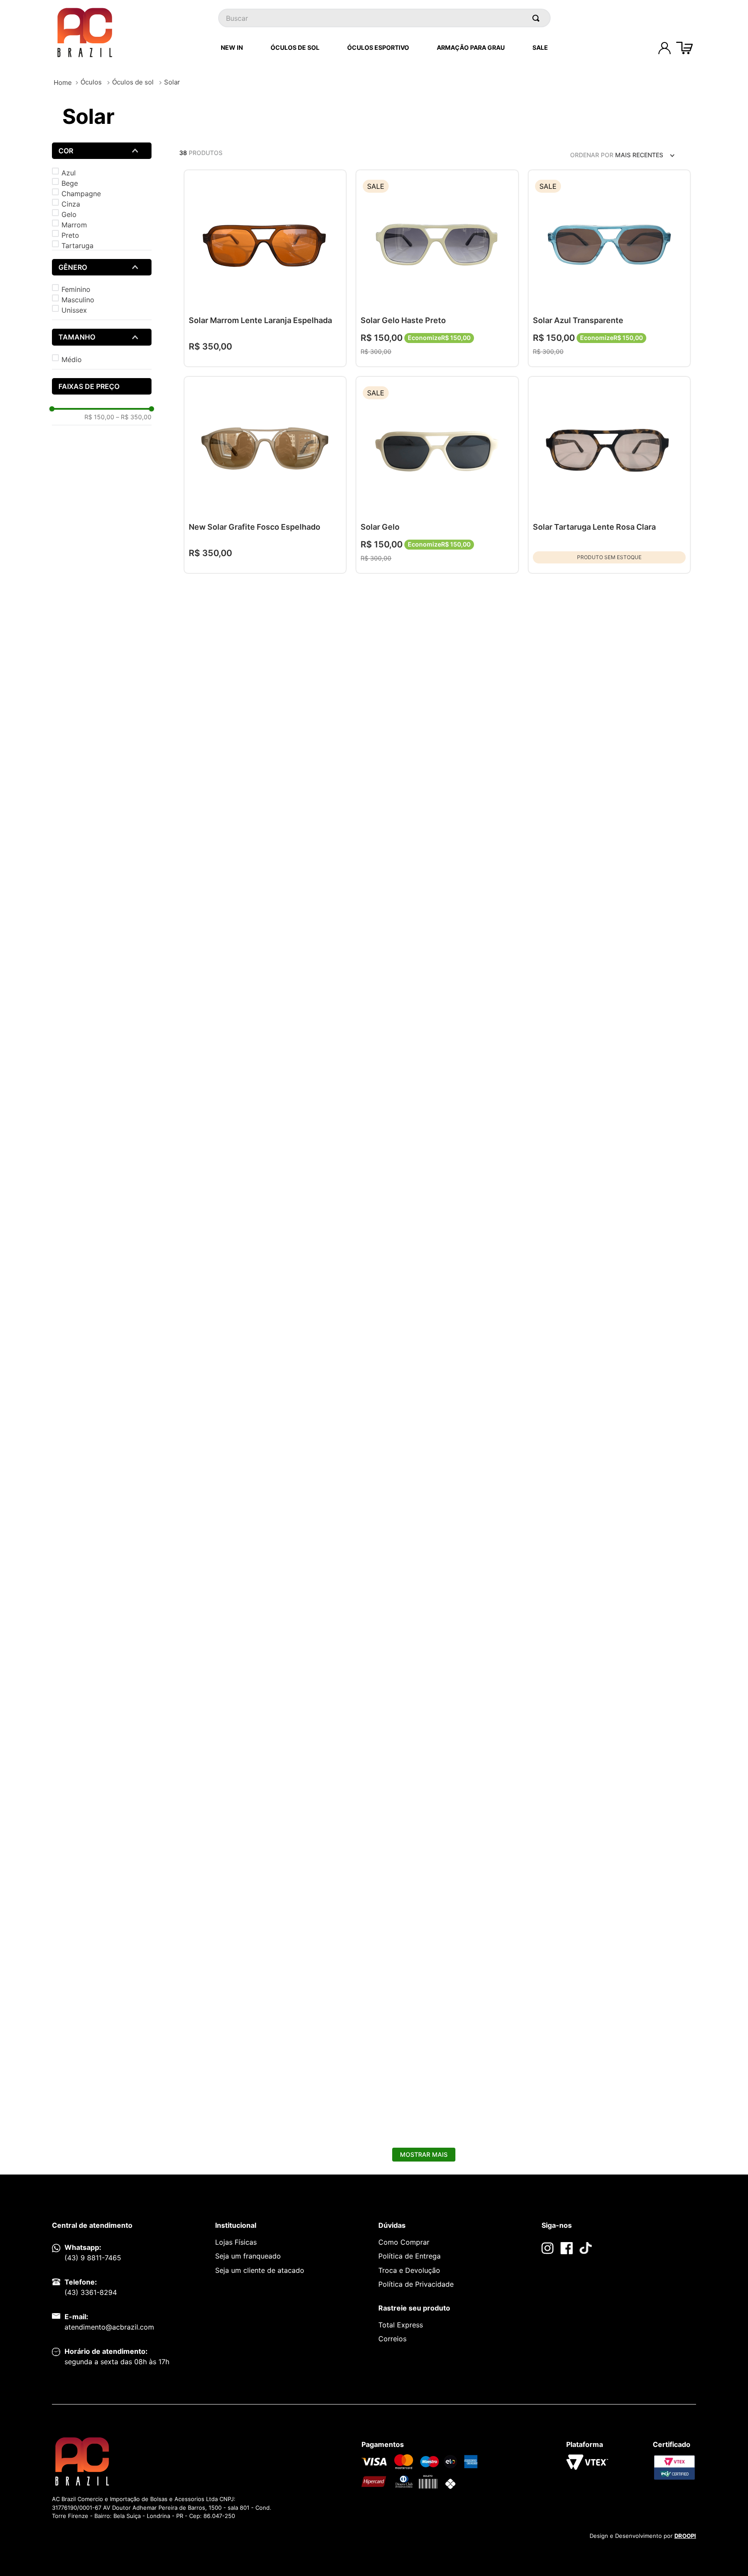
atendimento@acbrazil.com (109, 2327)
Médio (72, 359)
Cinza (71, 204)
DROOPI (685, 2536)
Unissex (74, 310)
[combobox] (384, 18)
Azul (69, 173)
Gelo (69, 214)
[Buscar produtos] (538, 18)
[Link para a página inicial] (63, 83)
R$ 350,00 (134, 417)
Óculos (91, 82)
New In (232, 47)
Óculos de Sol (295, 47)
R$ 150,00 (99, 417)
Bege (70, 183)
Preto (70, 235)
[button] (102, 151)
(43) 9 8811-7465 (93, 2258)
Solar (172, 82)
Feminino (76, 289)
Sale (540, 47)
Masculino (78, 300)
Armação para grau (471, 47)
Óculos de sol (133, 82)
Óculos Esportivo (378, 47)
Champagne (81, 194)
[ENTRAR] (664, 48)
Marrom (74, 225)
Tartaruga (77, 246)
